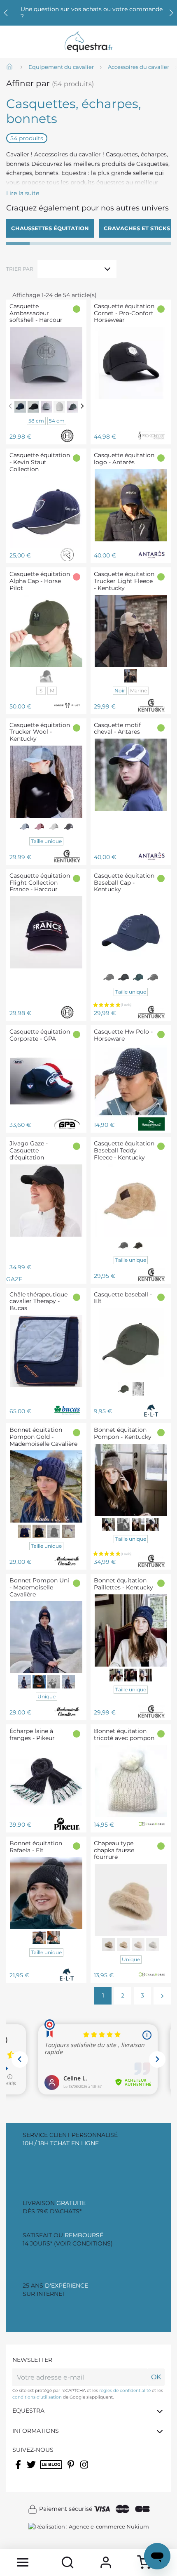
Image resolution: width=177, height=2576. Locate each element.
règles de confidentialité (125, 2391)
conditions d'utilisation (37, 2397)
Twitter (32, 2470)
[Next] (82, 406)
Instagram (85, 2470)
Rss (44, 2470)
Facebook (19, 2470)
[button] (171, 13)
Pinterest (72, 2470)
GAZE (27, 1211)
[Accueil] (10, 67)
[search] (67, 2562)
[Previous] (10, 406)
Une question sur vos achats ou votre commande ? (92, 13)
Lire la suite (23, 193)
